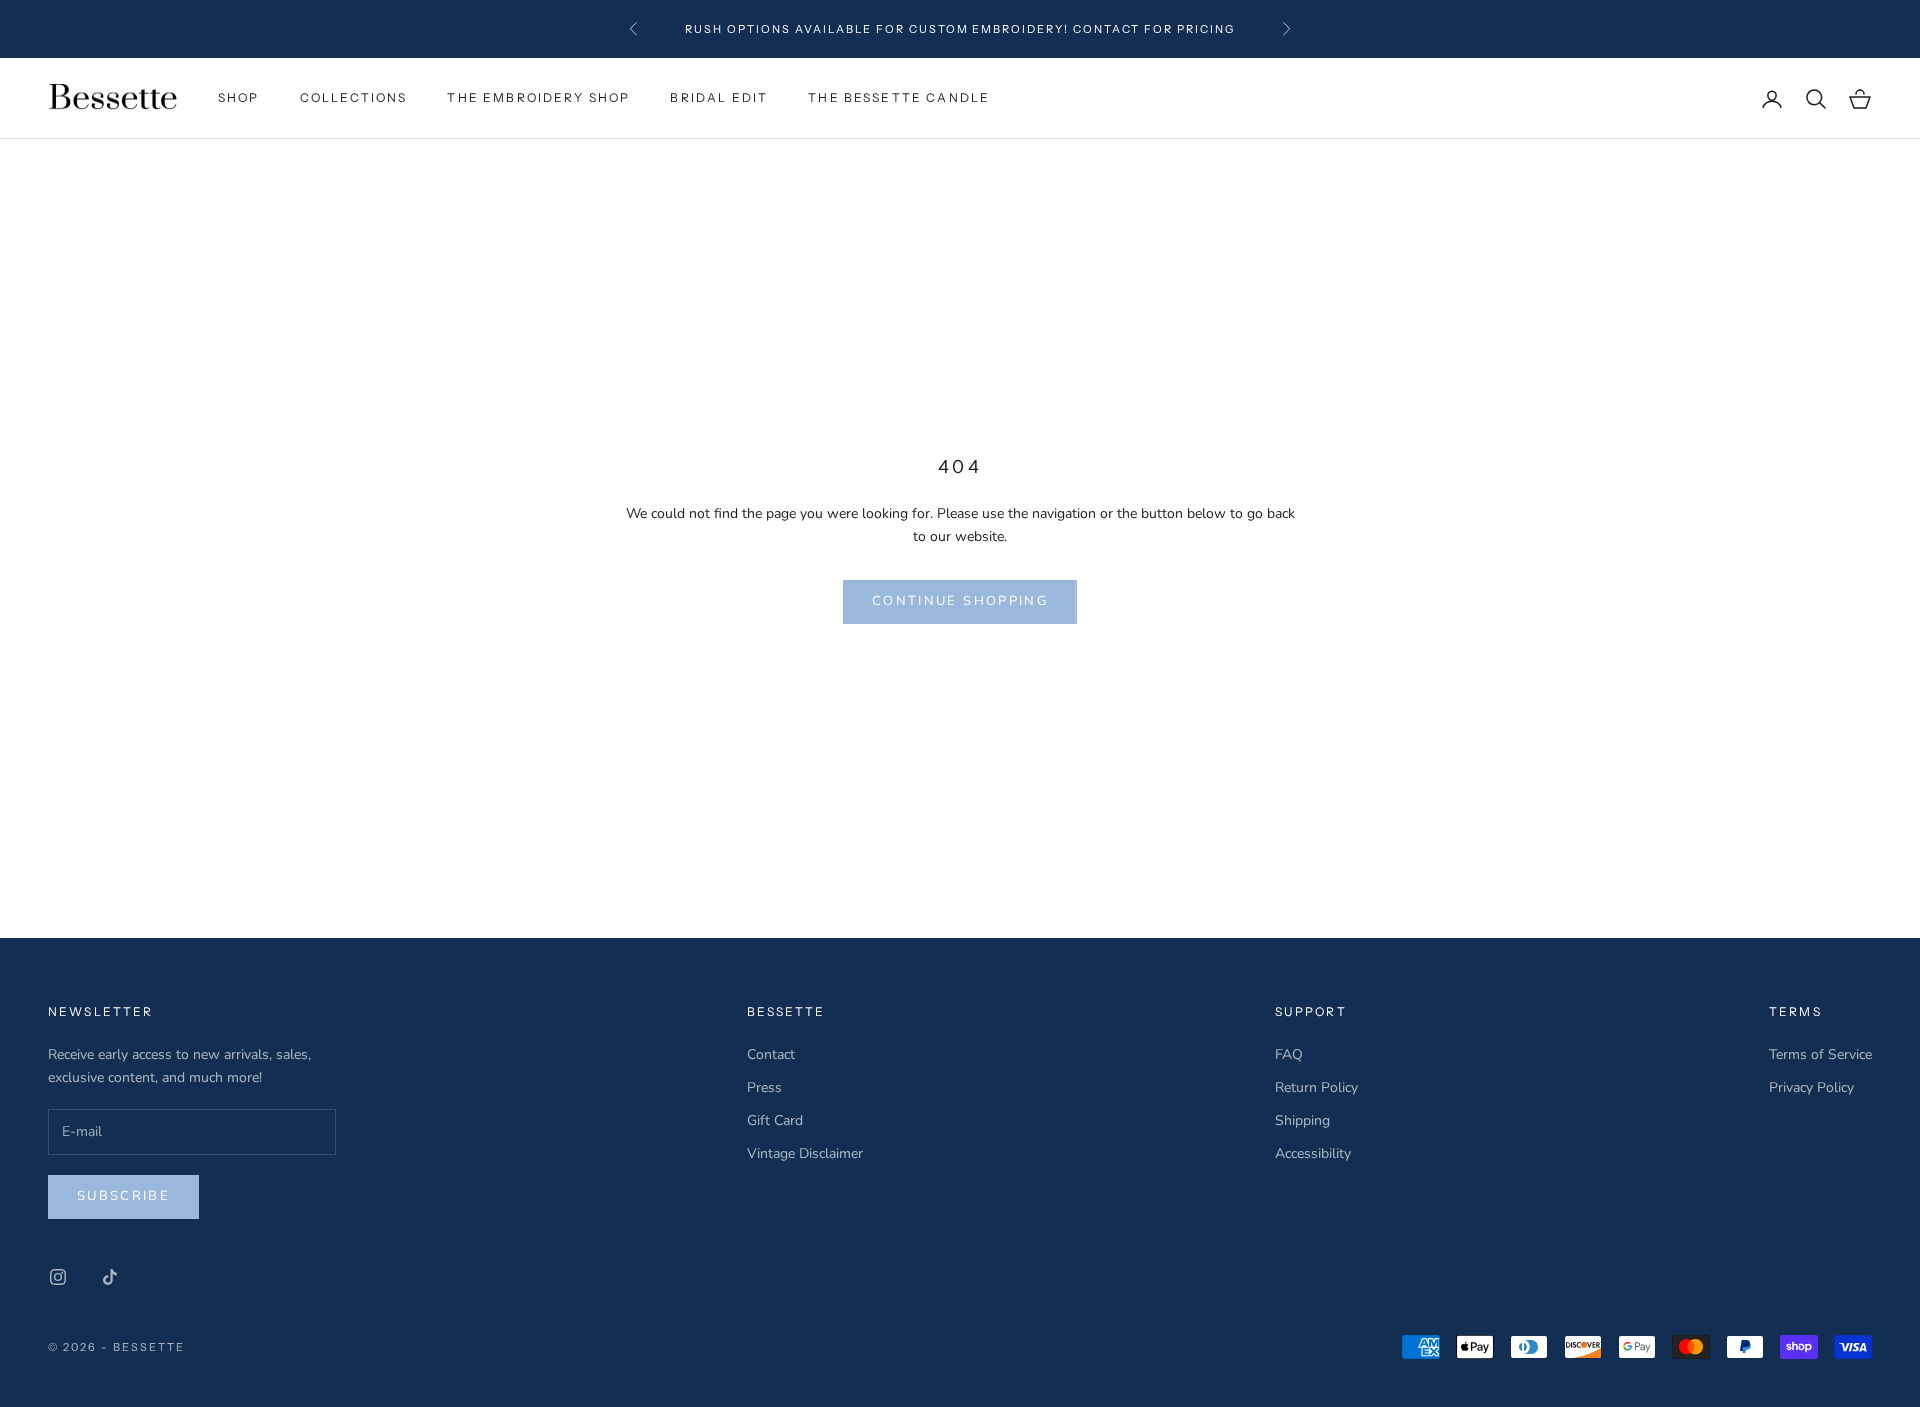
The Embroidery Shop (538, 97)
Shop (239, 97)
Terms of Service (1820, 1054)
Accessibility (1313, 1153)
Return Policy (1316, 1087)
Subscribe (123, 1196)
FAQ (1289, 1054)
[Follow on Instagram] (58, 1277)
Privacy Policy (1811, 1087)
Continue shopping (960, 601)
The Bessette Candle (899, 97)
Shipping (1302, 1120)
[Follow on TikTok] (110, 1277)
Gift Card (775, 1120)
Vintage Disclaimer (805, 1153)
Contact (771, 1054)
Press (764, 1087)
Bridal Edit (719, 97)
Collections (354, 97)
